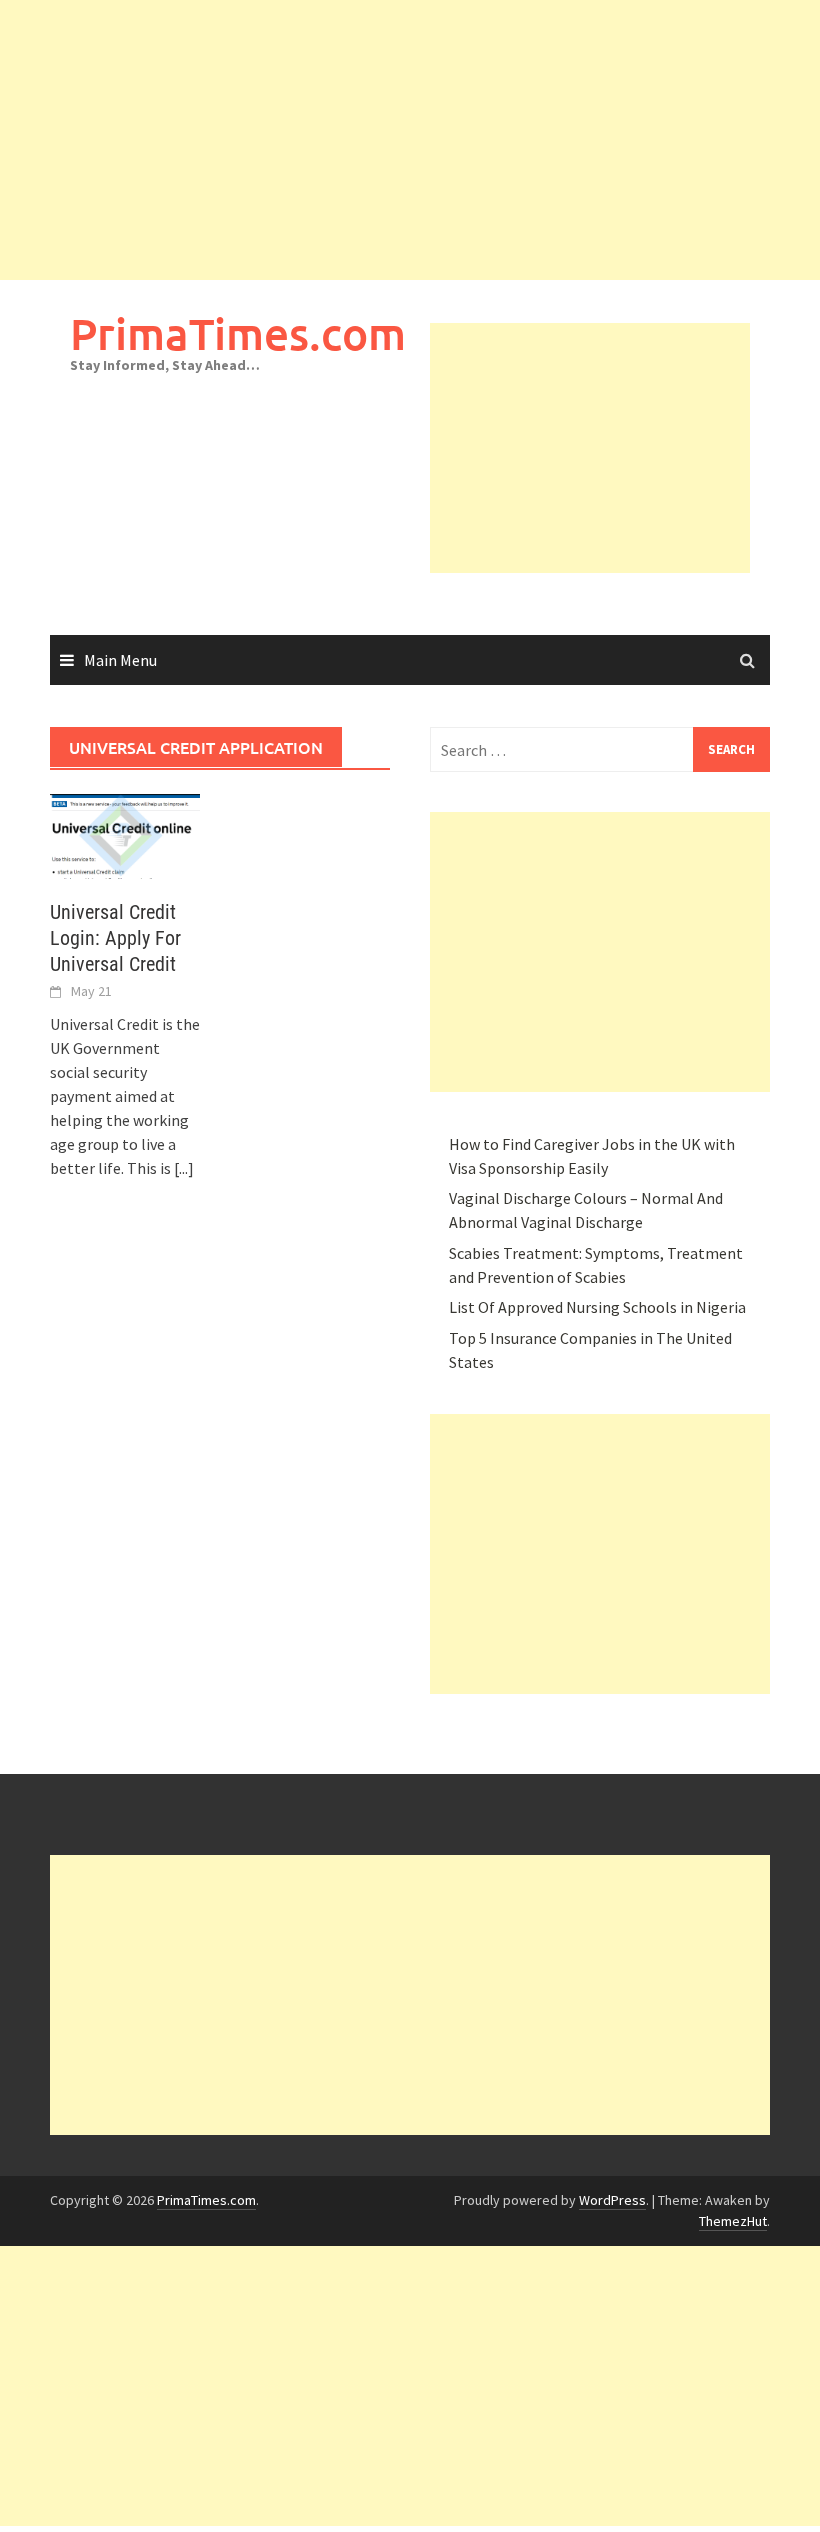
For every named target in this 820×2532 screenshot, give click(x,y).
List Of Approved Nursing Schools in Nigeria (597, 1307)
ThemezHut (733, 2221)
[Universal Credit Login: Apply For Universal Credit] (125, 834)
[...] (184, 1168)
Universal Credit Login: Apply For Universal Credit (115, 938)
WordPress (612, 2200)
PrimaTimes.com (238, 333)
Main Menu (120, 660)
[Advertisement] (410, 140)
